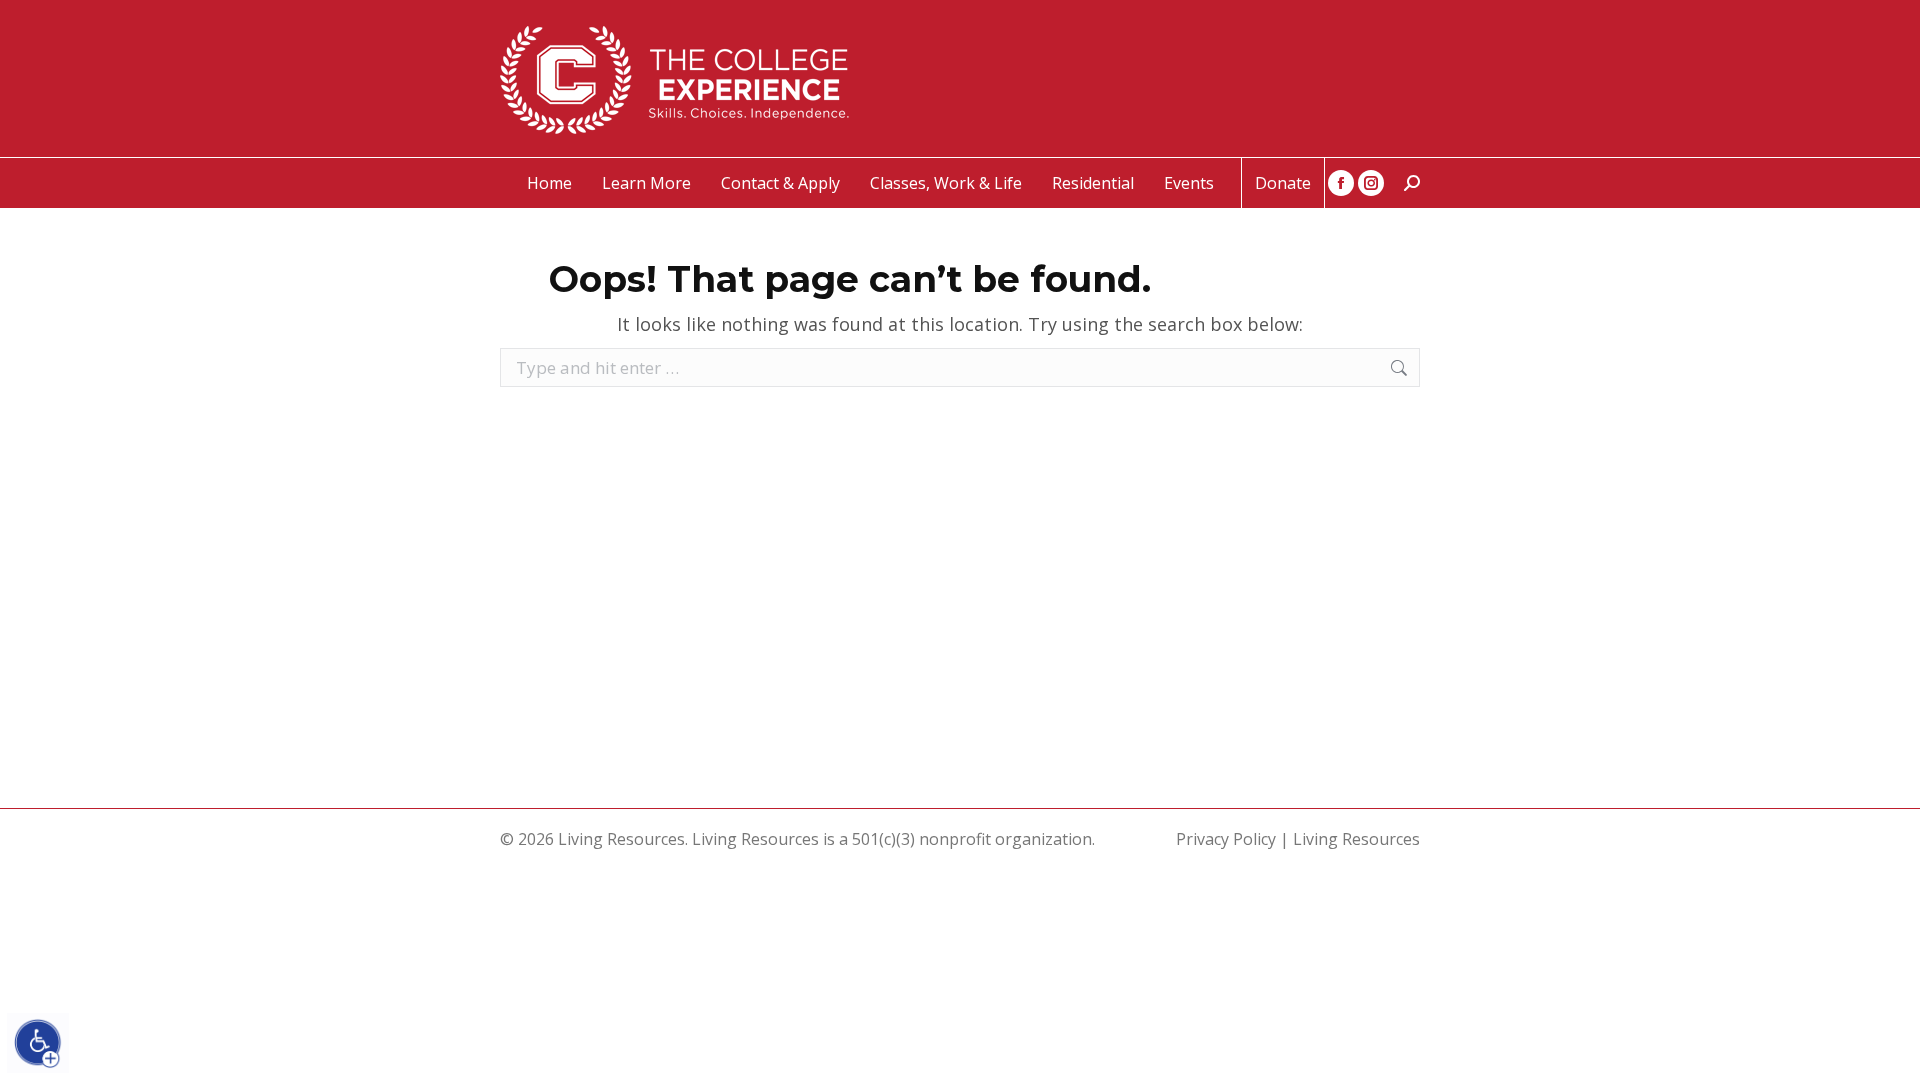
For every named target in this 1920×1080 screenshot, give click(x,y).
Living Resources (1356, 839)
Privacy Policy (1226, 839)
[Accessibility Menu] (38, 1043)
